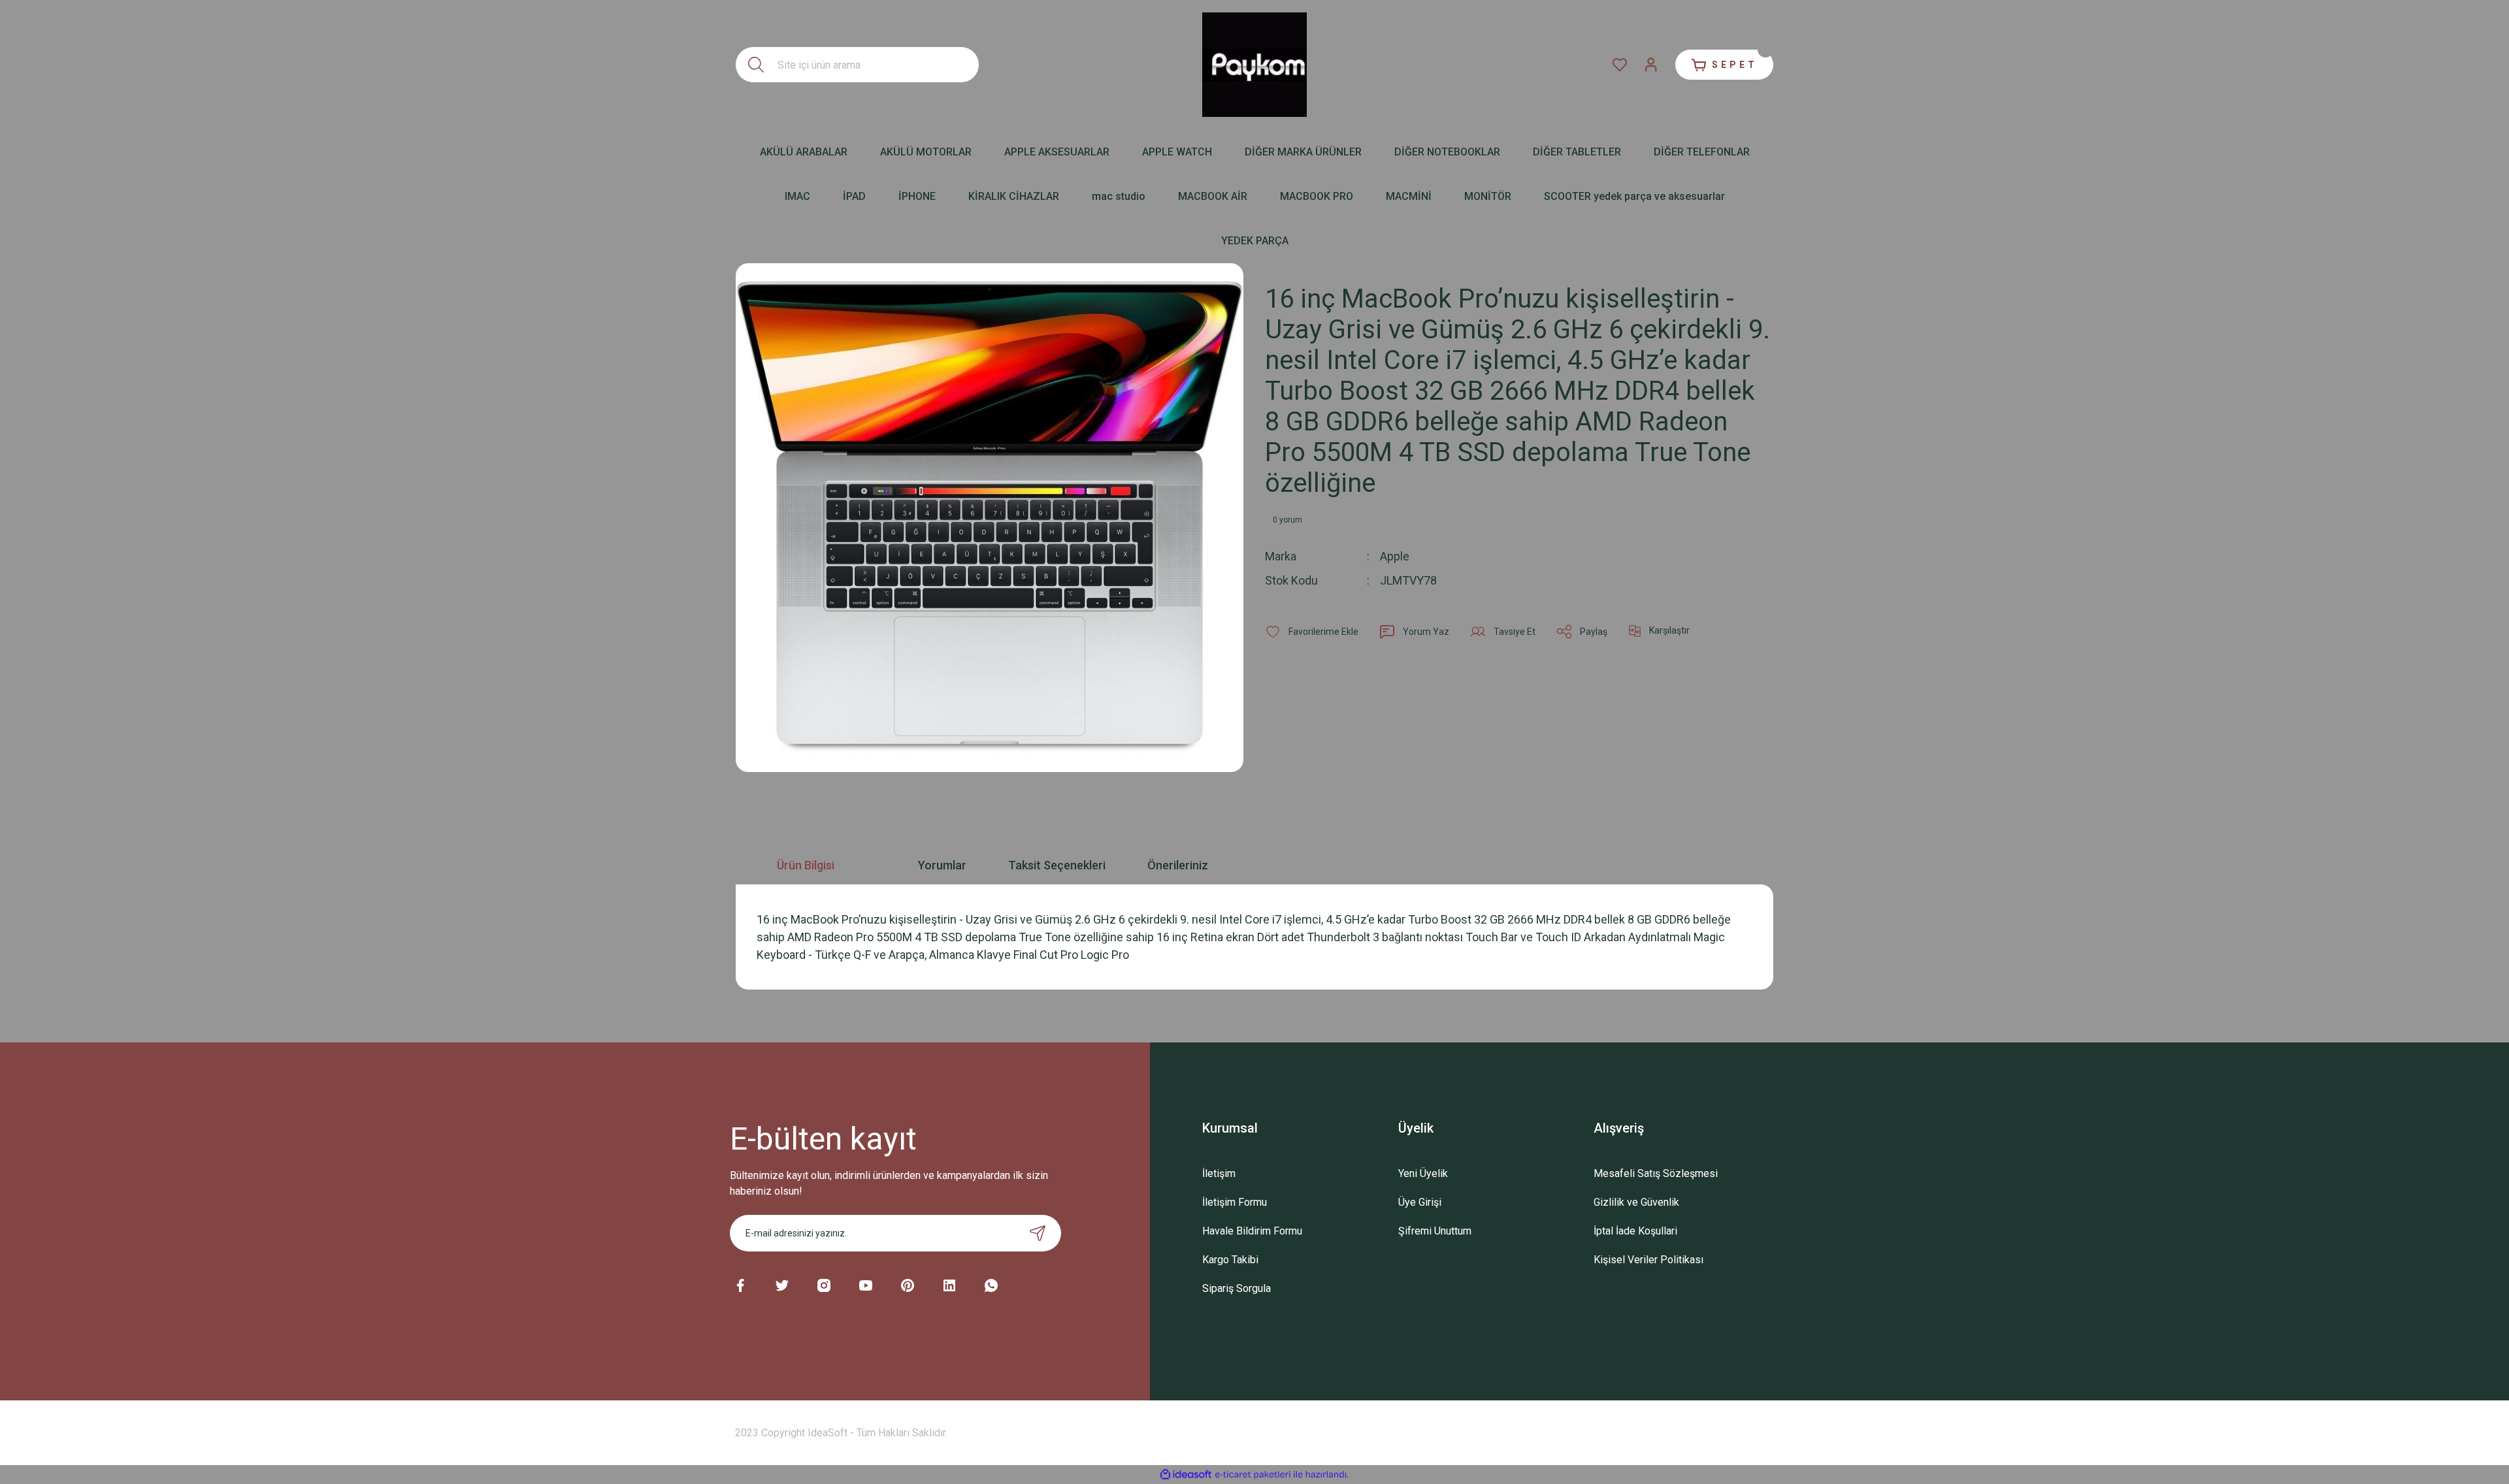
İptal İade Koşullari (1635, 1231)
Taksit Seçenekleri (1057, 865)
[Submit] (1038, 1233)
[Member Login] (1651, 65)
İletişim (1219, 1173)
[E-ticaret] (1253, 1475)
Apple (1395, 556)
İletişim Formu (1235, 1202)
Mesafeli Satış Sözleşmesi (1656, 1173)
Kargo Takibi (1230, 1260)
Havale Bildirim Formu (1252, 1231)
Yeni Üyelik (1423, 1173)
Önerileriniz (1178, 865)
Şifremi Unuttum (1435, 1231)
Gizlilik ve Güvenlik (1636, 1202)
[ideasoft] (1186, 1475)
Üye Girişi (1420, 1202)
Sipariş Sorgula (1237, 1288)
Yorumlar (942, 865)
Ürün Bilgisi (806, 865)
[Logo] (1254, 65)
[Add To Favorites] (1312, 632)
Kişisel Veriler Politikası (1648, 1260)
